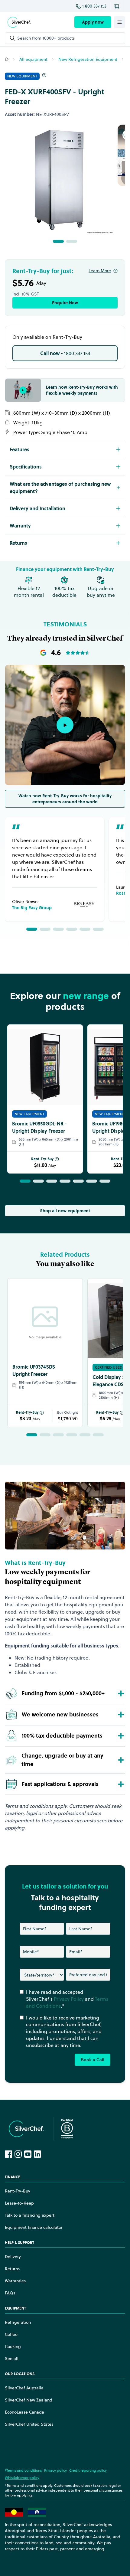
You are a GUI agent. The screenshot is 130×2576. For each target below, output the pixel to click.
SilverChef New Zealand (29, 2400)
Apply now (93, 22)
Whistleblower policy (22, 2478)
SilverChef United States (29, 2424)
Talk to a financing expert (30, 2215)
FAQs (10, 2293)
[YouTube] (28, 2154)
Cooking (13, 2346)
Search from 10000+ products (46, 38)
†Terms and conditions (23, 2470)
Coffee (11, 2334)
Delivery (13, 2257)
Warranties (15, 2281)
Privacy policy (55, 2470)
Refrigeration (18, 2322)
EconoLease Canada (24, 2412)
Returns (12, 2269)
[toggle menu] (119, 22)
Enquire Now (65, 303)
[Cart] (118, 6)
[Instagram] (18, 2154)
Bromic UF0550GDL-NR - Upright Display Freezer (39, 1127)
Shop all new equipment (65, 1211)
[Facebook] (8, 2154)
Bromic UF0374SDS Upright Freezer (34, 1370)
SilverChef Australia (24, 2388)
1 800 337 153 (94, 6)
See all (12, 2359)
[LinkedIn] (37, 2154)
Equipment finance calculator (34, 2227)
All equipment (33, 59)
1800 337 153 (65, 353)
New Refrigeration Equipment (88, 59)
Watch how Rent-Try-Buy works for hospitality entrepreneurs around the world (65, 799)
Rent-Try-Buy (42, 1159)
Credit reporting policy (88, 2470)
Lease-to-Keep (19, 2203)
